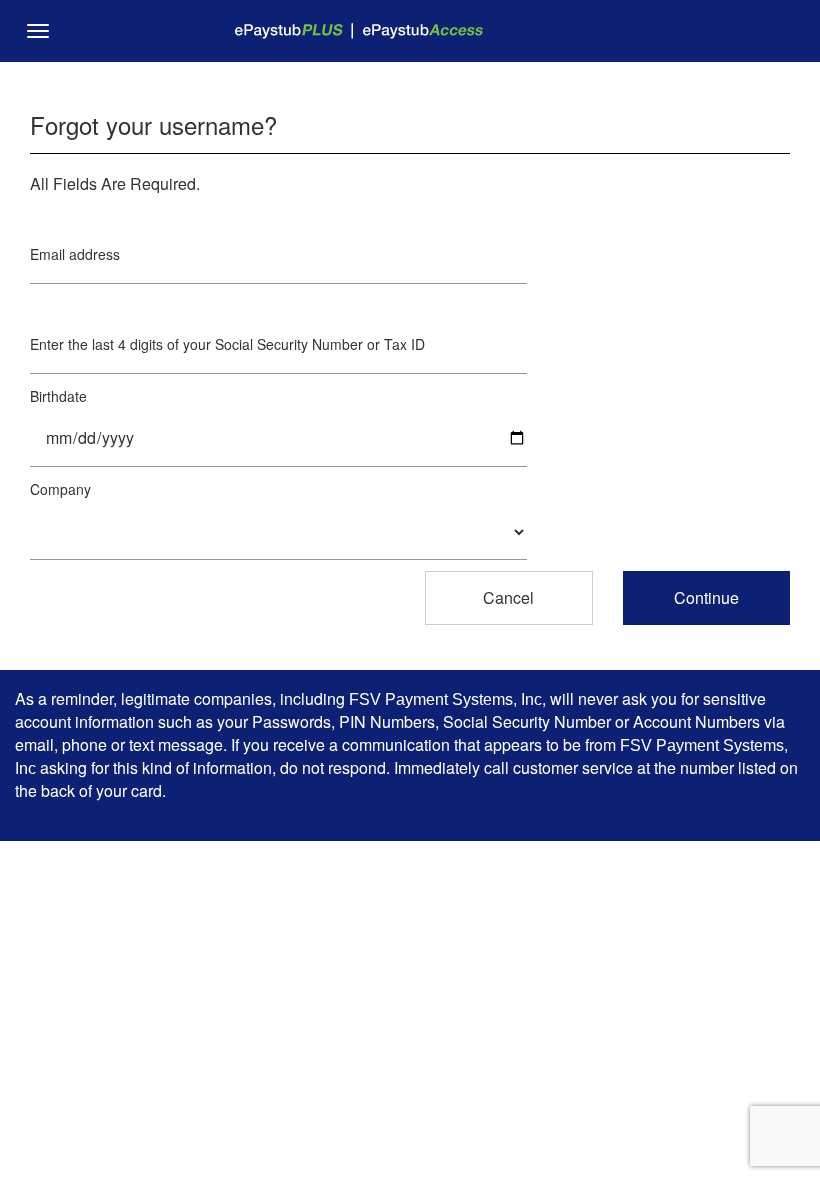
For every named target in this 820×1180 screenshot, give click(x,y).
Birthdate (58, 396)
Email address (75, 254)
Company (60, 489)
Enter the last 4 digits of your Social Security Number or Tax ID (227, 344)
